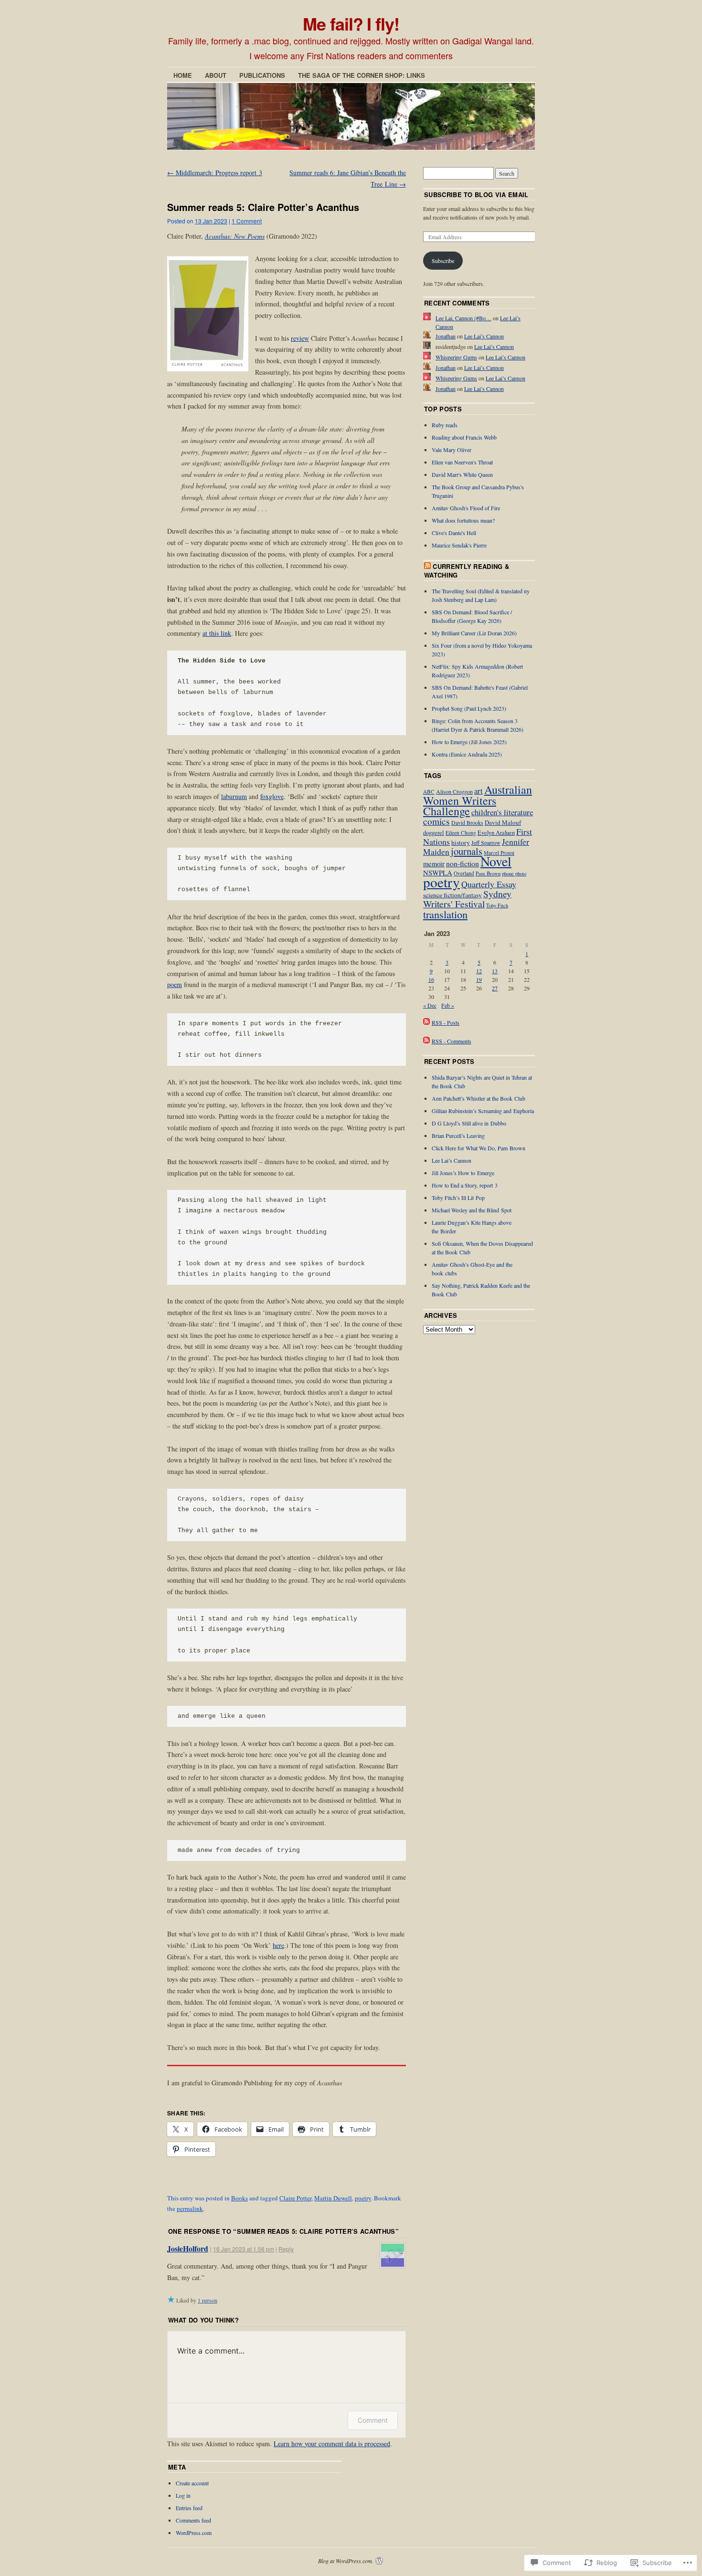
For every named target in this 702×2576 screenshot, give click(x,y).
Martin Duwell (333, 2198)
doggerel (434, 833)
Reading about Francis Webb (464, 437)
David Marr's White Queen (462, 474)
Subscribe (443, 261)
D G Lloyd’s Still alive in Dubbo (469, 1123)
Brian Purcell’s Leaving (458, 1136)
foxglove (272, 796)
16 (431, 979)
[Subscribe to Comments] (426, 1041)
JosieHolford (188, 2248)
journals (467, 851)
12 (479, 971)
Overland (464, 873)
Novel (496, 861)
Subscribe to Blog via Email (476, 195)
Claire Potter (295, 2198)
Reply (286, 2249)
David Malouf (503, 822)
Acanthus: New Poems (235, 236)
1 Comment (247, 221)
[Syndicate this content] (427, 566)
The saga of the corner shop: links (362, 75)
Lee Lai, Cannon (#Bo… (463, 318)
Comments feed (193, 2520)
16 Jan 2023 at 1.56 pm (244, 2249)
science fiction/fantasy (452, 895)
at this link (217, 633)
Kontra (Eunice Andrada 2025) (467, 754)
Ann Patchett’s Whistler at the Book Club (479, 1098)
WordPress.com (194, 2533)
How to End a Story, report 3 (465, 1185)
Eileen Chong (461, 833)
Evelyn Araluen (496, 833)
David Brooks (467, 823)
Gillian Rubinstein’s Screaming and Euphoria (483, 1111)
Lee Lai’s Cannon (484, 336)
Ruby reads (445, 425)
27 (495, 988)
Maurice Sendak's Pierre (459, 545)
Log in (183, 2495)
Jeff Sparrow (486, 842)
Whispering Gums (456, 357)
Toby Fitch (497, 905)
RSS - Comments (452, 1041)
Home (183, 75)
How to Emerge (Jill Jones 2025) (469, 742)
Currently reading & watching (467, 571)
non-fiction (463, 863)
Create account (192, 2483)
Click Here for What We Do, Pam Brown (479, 1148)
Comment (373, 2420)
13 (495, 971)
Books (239, 2198)
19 (479, 979)
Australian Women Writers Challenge (478, 800)
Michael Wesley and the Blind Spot (472, 1210)
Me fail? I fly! (351, 23)
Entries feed (189, 2508)
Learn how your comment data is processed (332, 2444)
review (300, 338)
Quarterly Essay (489, 884)
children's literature (502, 812)
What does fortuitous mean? (463, 520)
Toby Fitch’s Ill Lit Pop (458, 1198)
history (461, 842)
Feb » (448, 1005)
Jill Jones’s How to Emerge (463, 1173)
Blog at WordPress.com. (346, 2561)
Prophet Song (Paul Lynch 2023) (469, 708)
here (278, 1945)
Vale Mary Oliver (452, 450)
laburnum (234, 796)
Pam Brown (488, 873)
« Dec (430, 1005)
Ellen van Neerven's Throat (462, 462)
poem (175, 984)
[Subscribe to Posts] (426, 1022)
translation (445, 914)
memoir (434, 863)
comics (436, 821)
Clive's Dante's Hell (454, 533)
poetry (363, 2198)
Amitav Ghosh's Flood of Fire (466, 508)
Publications (262, 75)
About (216, 75)
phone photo (514, 873)
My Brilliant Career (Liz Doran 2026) (474, 633)
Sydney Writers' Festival (467, 899)
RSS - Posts (446, 1022)
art (479, 791)
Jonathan (446, 336)
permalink (190, 2208)
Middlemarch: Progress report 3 (215, 173)
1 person (207, 2300)
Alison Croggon (454, 791)
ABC (429, 792)
